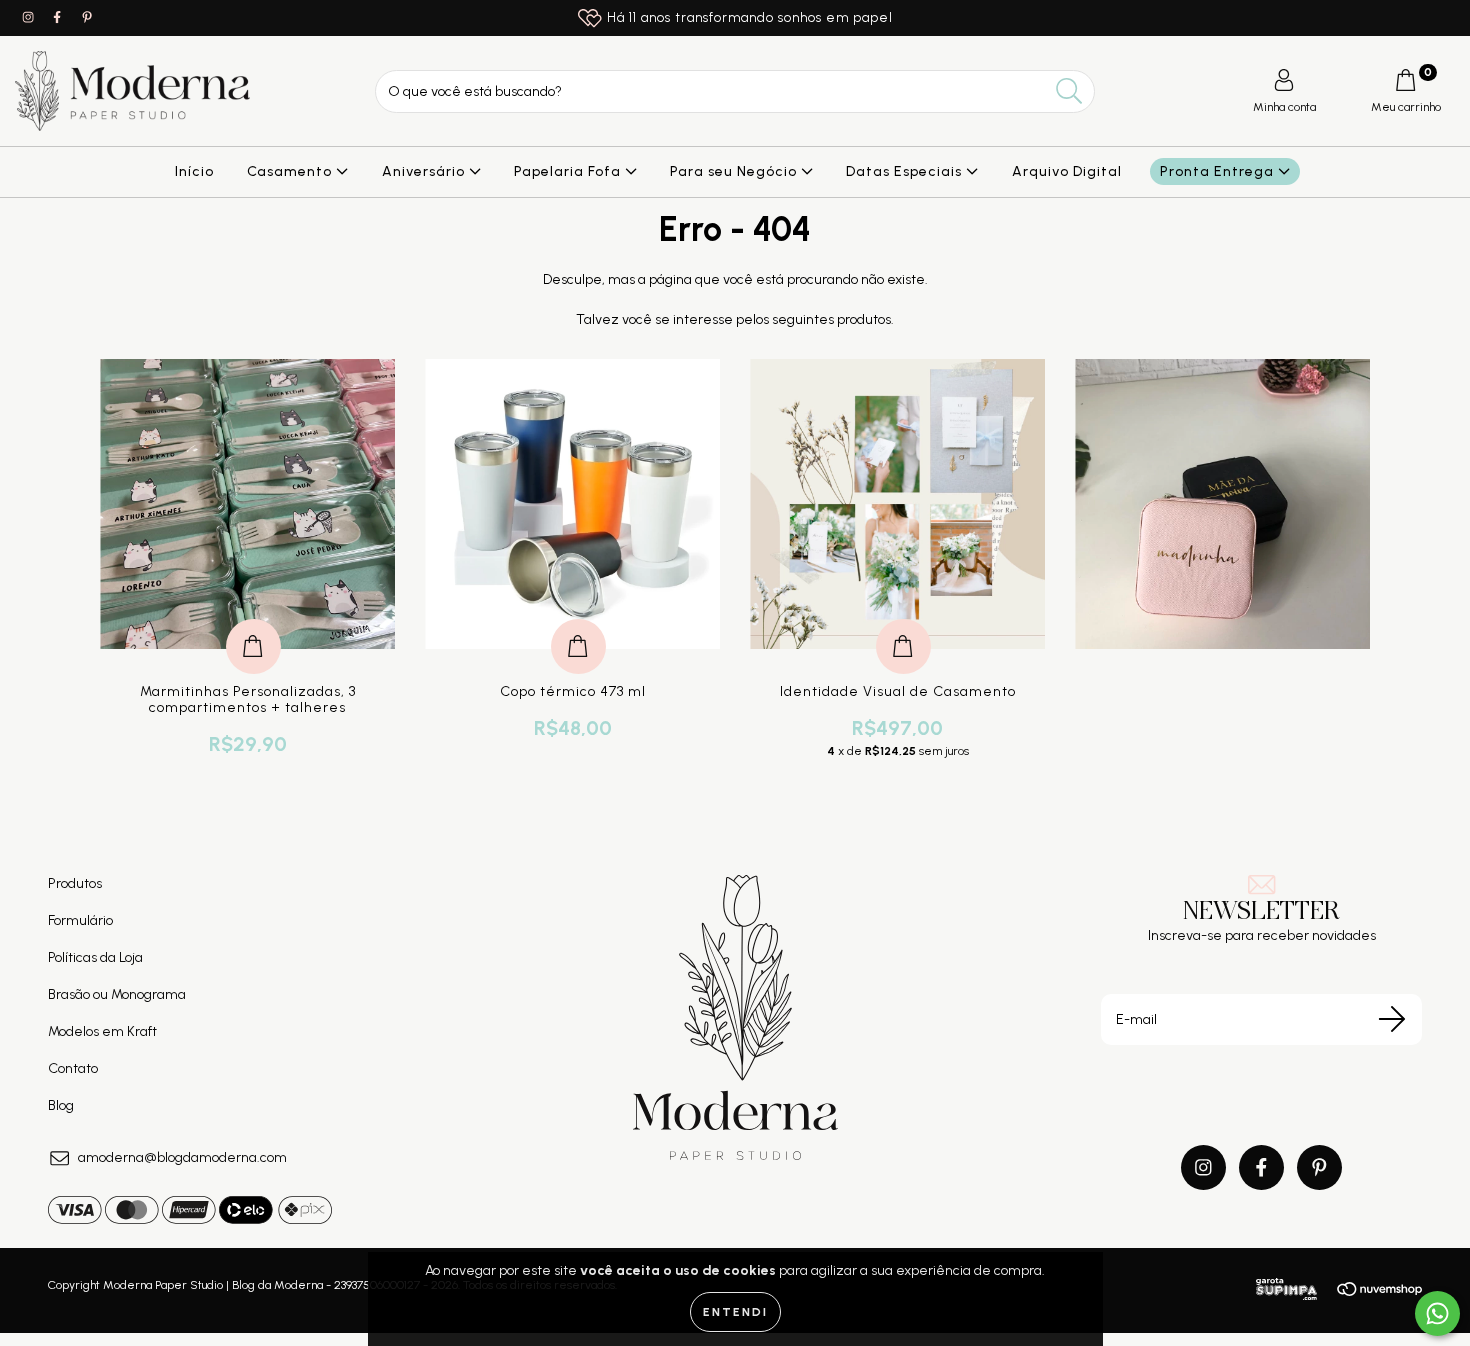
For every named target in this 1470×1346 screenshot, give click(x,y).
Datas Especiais (906, 171)
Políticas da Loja (95, 957)
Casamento (291, 171)
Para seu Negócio (735, 171)
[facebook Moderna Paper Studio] (58, 17)
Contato (73, 1068)
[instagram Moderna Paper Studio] (29, 17)
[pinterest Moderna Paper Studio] (87, 17)
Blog (61, 1105)
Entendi (735, 1312)
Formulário (80, 920)
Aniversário (425, 171)
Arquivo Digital (1067, 171)
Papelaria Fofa (569, 171)
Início (194, 171)
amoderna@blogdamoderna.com (182, 1157)
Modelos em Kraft (102, 1031)
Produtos (75, 883)
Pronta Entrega (1219, 171)
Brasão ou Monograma (117, 994)
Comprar (253, 625)
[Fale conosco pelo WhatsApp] (1437, 1313)
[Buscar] (1069, 91)
